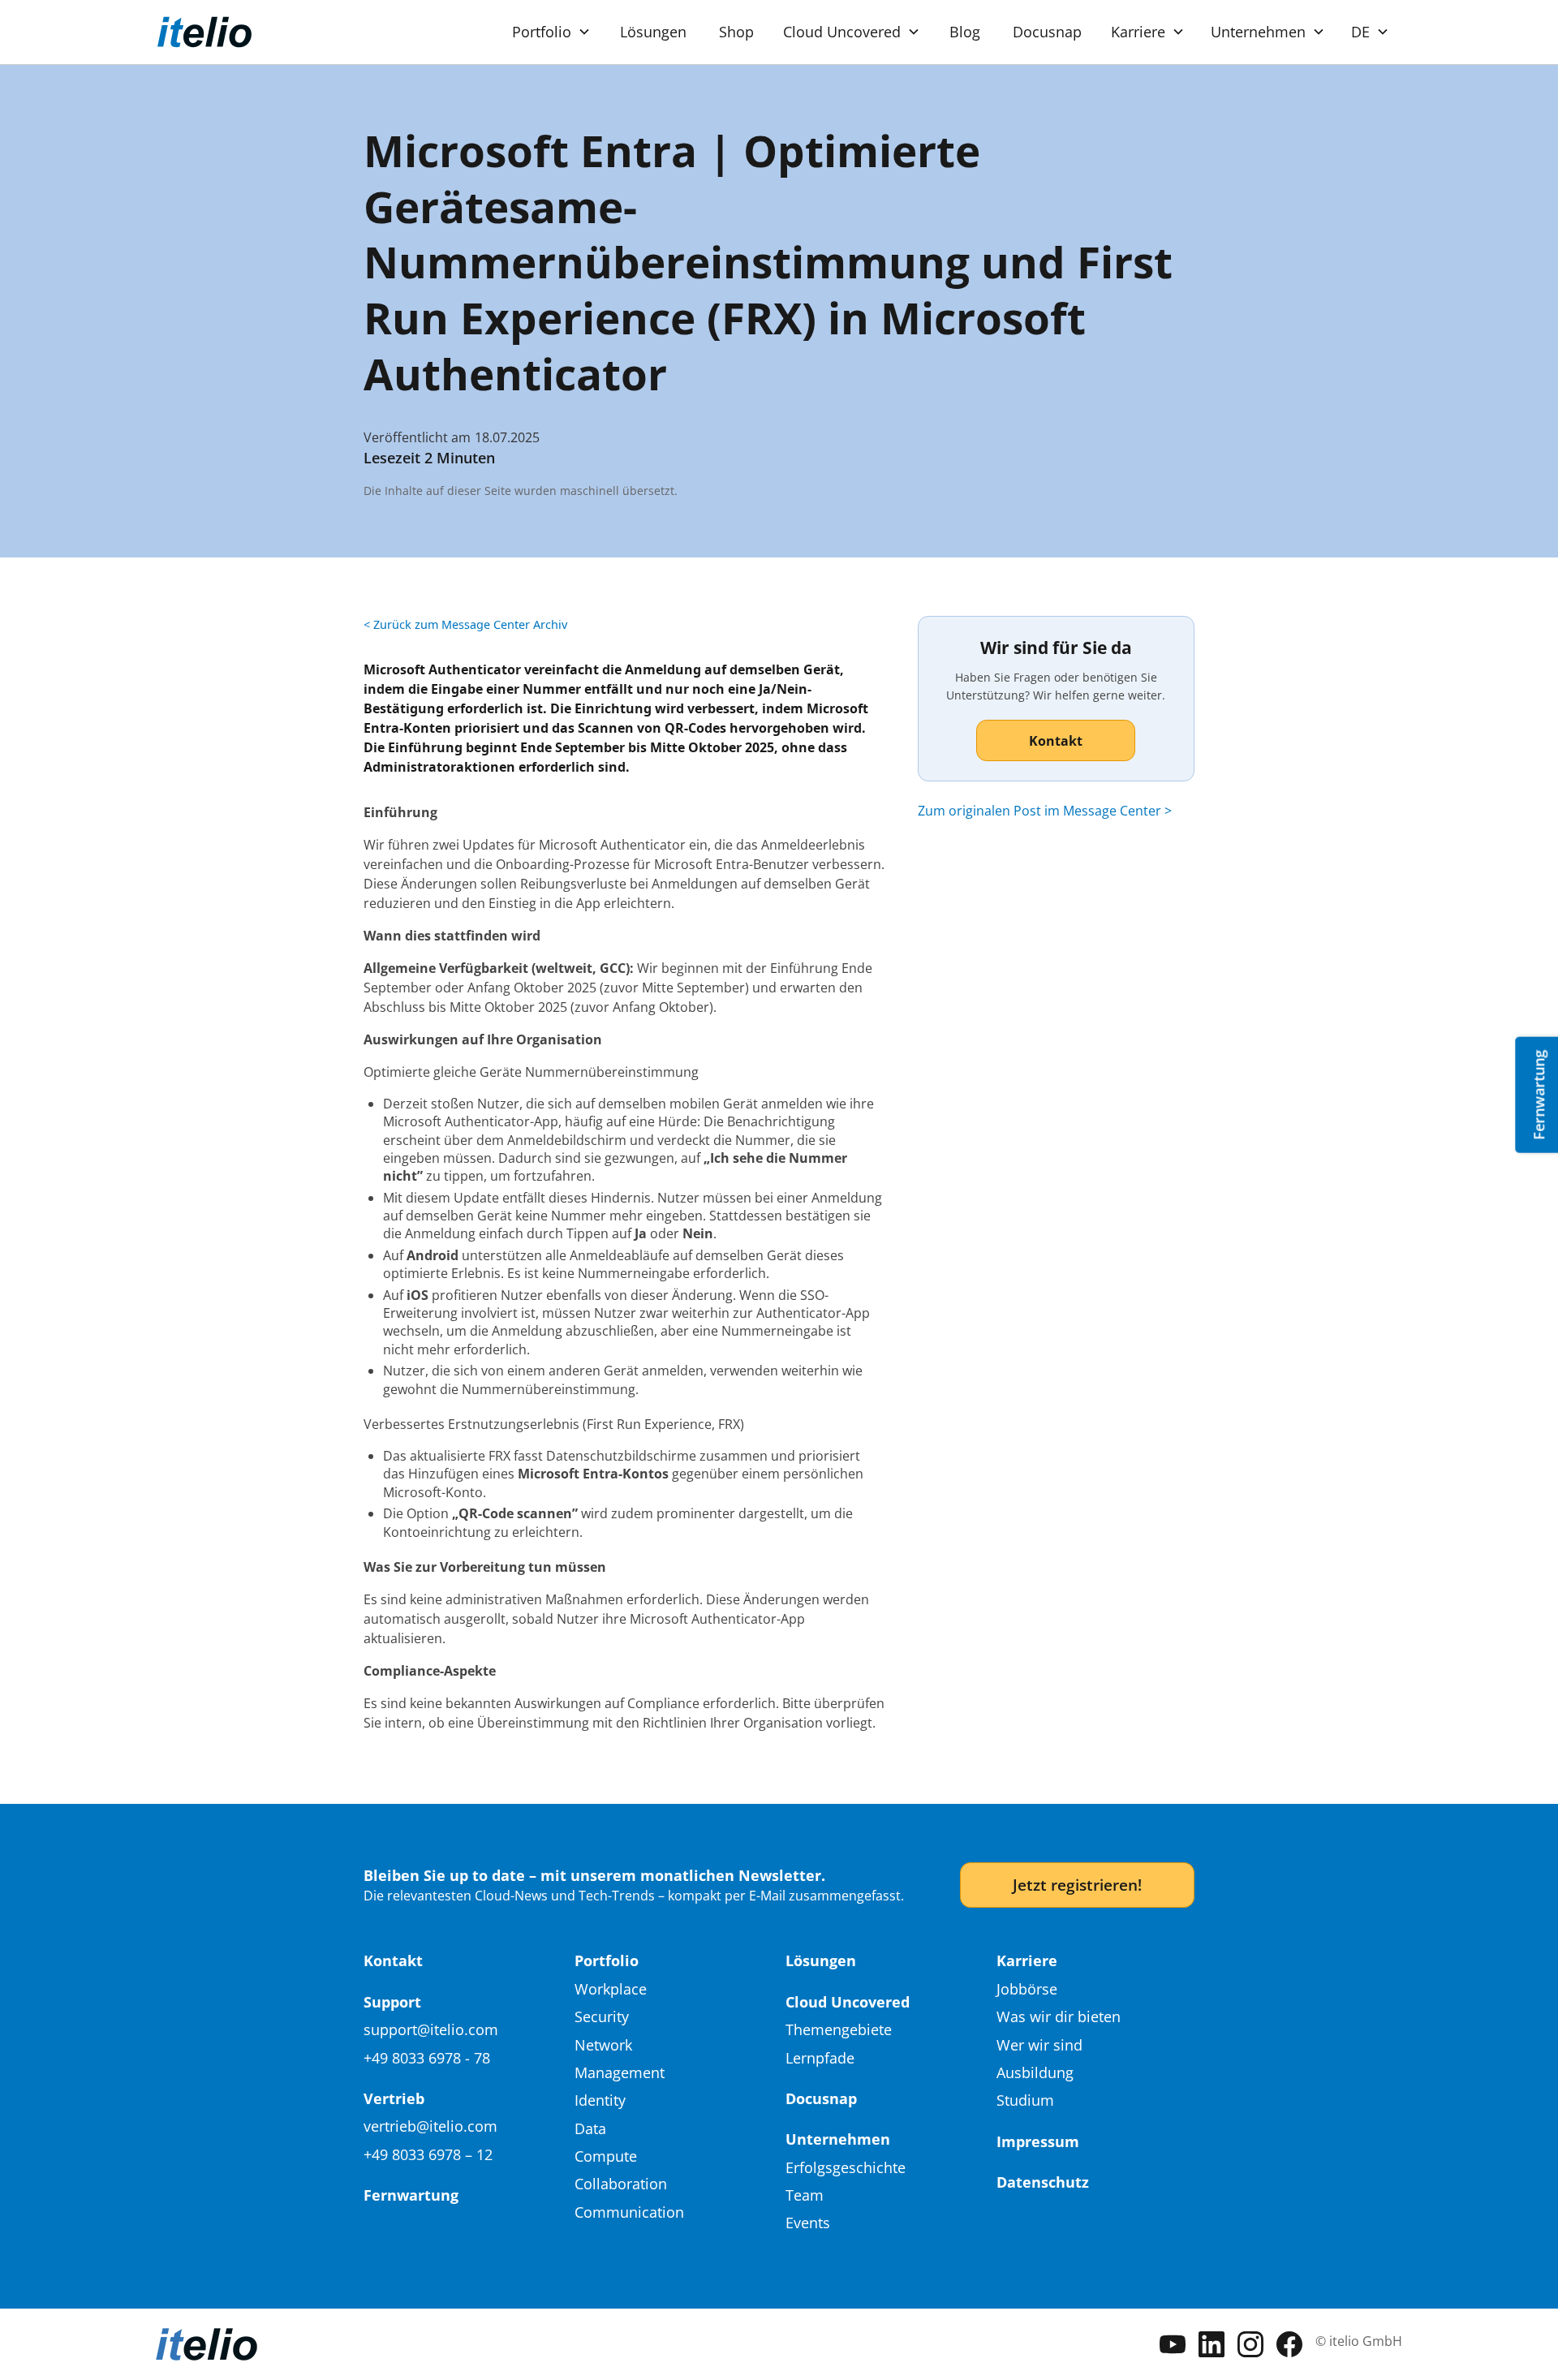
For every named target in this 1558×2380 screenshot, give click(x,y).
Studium (1025, 2100)
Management (620, 2072)
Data (590, 2128)
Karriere (1027, 1960)
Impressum (1038, 2141)
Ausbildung (1035, 2072)
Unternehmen (838, 2139)
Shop (736, 32)
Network (603, 2045)
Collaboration (621, 2184)
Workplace (611, 1989)
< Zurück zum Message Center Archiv (465, 624)
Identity (600, 2100)
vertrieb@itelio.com (430, 2126)
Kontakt (393, 1960)
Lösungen (653, 32)
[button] (551, 32)
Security (602, 2016)
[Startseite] (204, 32)
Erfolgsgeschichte (846, 2167)
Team (805, 2195)
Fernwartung (411, 2195)
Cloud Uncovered (848, 2002)
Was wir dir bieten (1059, 2016)
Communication (629, 2212)
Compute (606, 2156)
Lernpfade (820, 2058)
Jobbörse (1027, 1989)
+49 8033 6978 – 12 (428, 2154)
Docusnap (1047, 32)
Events (808, 2223)
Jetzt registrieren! (1077, 1885)
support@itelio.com (431, 2029)
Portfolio (607, 1960)
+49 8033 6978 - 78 (427, 2058)
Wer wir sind (1039, 2045)
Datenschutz (1043, 2182)
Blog (965, 32)
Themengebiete (839, 2029)
